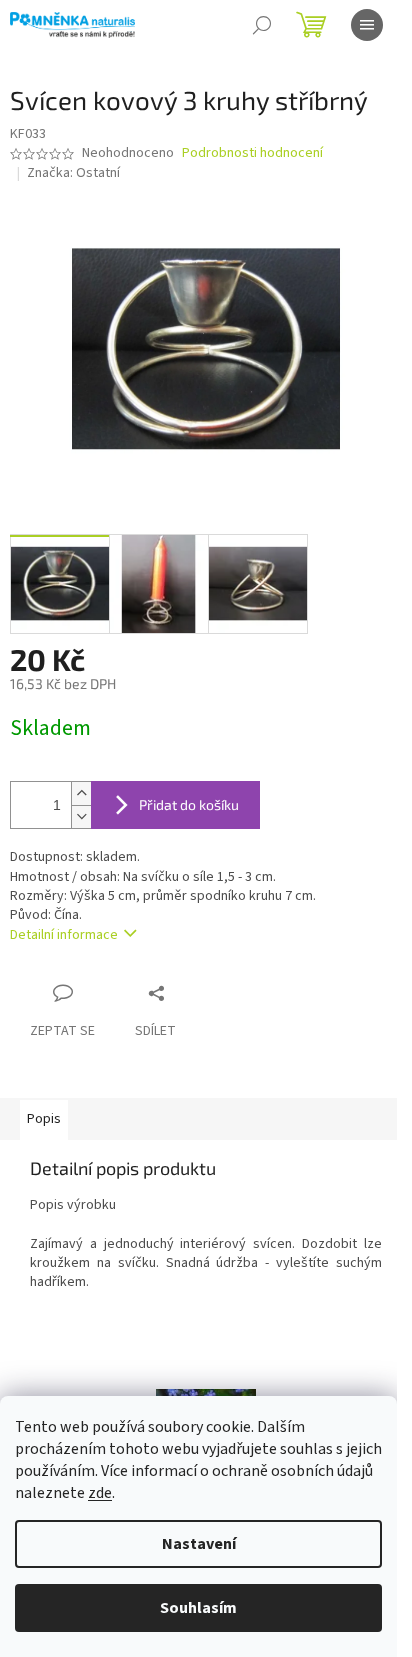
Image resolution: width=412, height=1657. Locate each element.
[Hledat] (262, 25)
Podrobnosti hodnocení (252, 153)
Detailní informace (64, 935)
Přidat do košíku (189, 804)
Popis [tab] (44, 1119)
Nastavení (199, 1544)
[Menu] (367, 25)
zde (100, 1493)
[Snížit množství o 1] (81, 816)
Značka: (73, 173)
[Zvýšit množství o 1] (81, 793)
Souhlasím (198, 1608)
